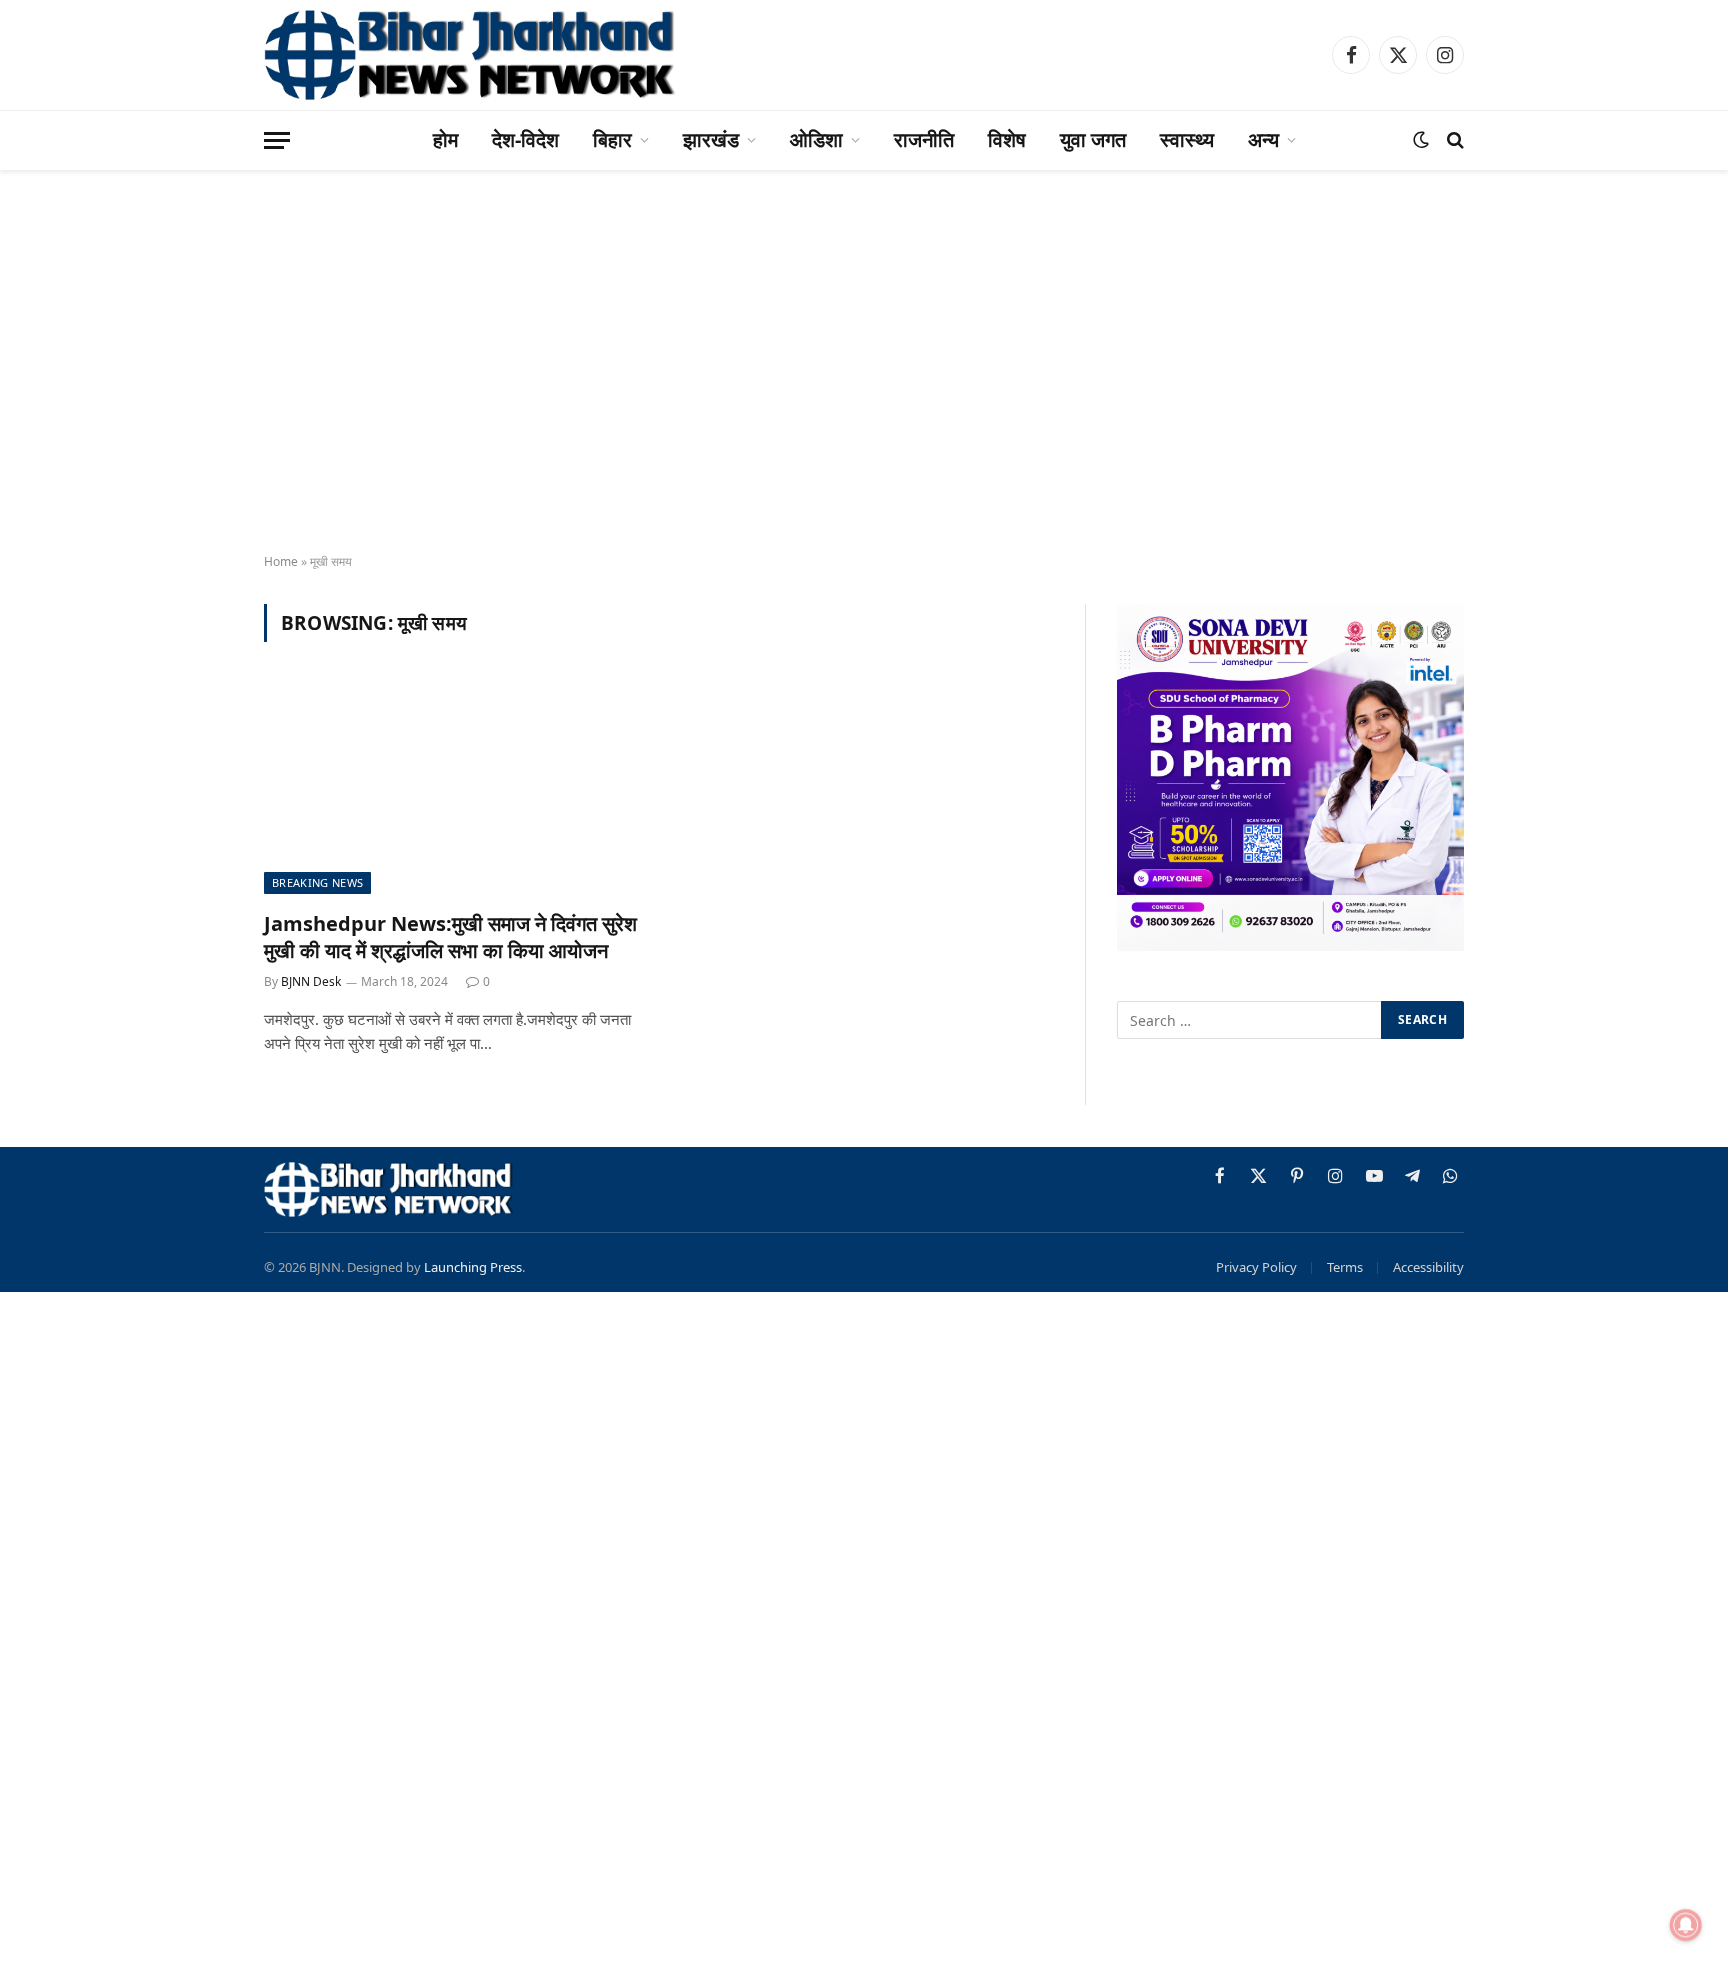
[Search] (1453, 140)
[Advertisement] (864, 380)
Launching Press (473, 1267)
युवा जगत (1093, 139)
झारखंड (711, 139)
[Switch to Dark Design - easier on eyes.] (1421, 140)
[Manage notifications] (1686, 1925)
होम (445, 139)
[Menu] (277, 140)
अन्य (1263, 139)
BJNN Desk (311, 981)
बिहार (612, 139)
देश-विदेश (525, 139)
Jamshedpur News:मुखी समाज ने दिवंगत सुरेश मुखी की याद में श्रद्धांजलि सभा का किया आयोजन (450, 937)
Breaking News (317, 882)
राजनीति (924, 139)
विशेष (1007, 139)
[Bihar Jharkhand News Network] (470, 55)
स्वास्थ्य (1187, 139)
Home (281, 561)
